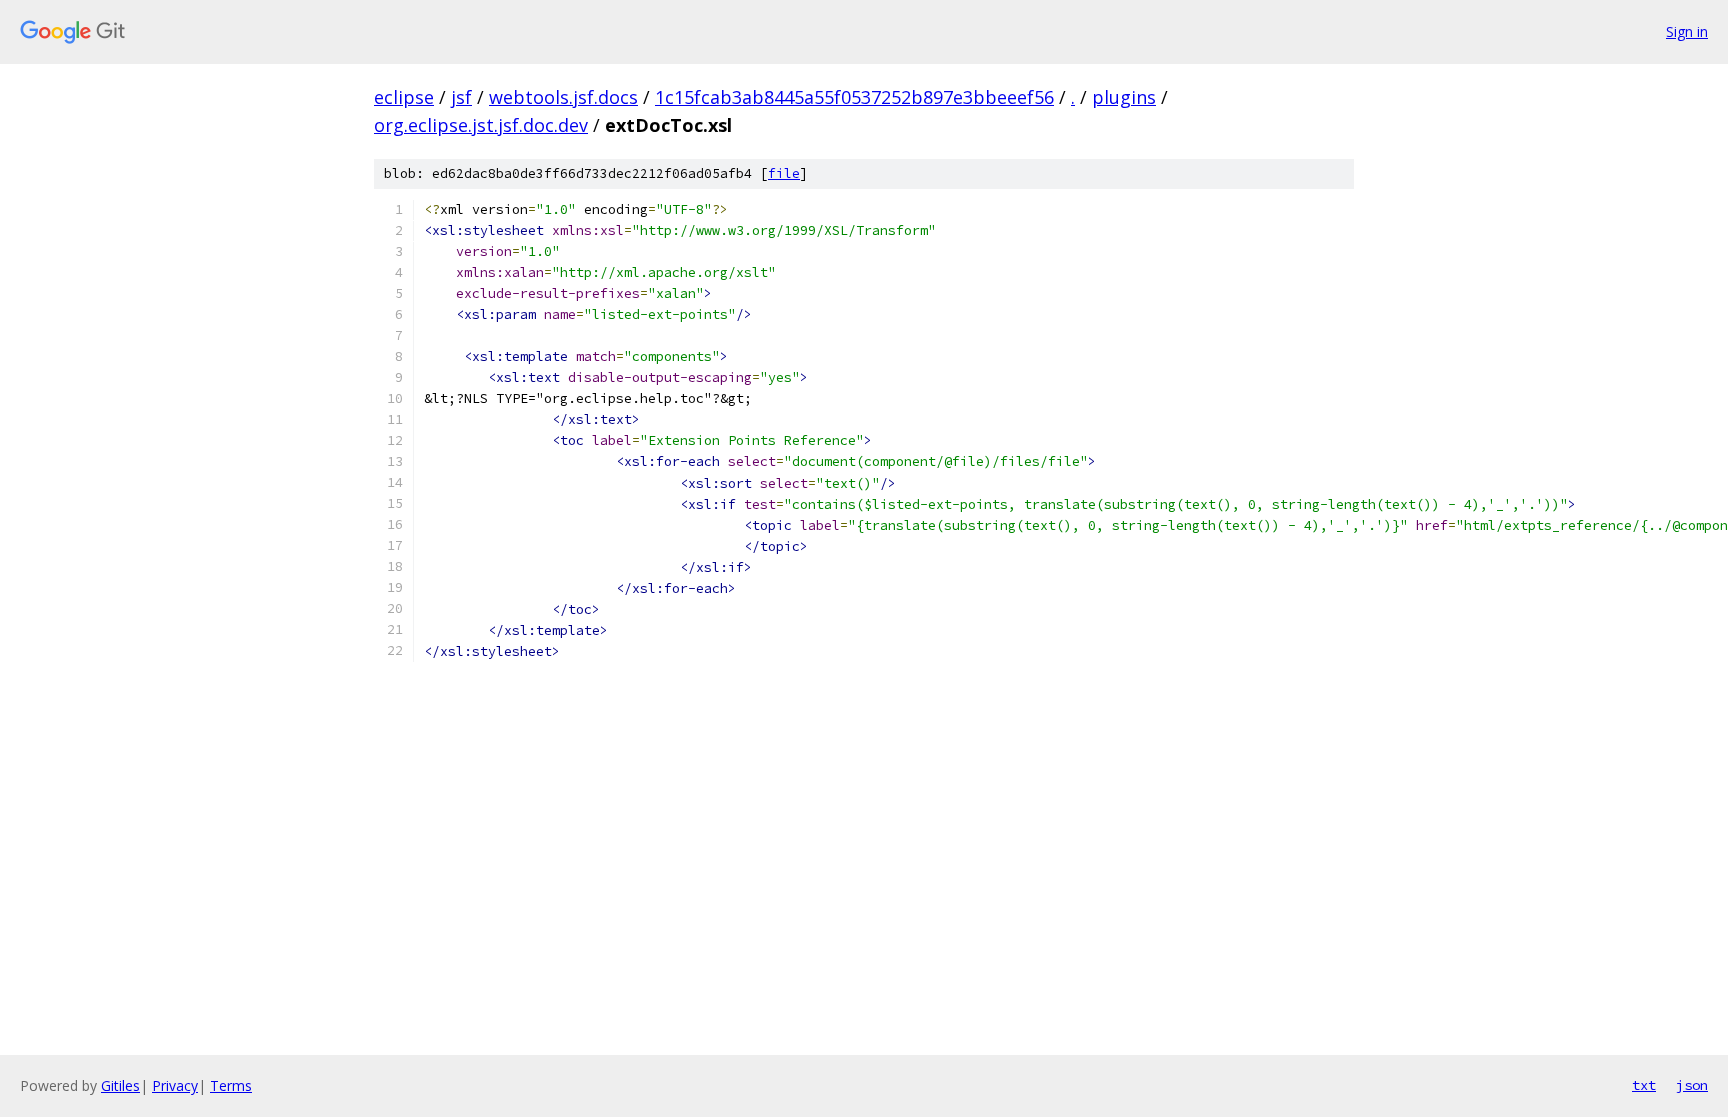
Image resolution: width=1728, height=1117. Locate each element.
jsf (461, 97)
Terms (231, 1085)
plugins (1124, 97)
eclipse (404, 97)
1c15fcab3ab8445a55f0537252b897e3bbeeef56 (854, 97)
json (1692, 1085)
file (784, 173)
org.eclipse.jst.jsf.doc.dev (481, 125)
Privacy (175, 1085)
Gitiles (120, 1085)
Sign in (1687, 31)
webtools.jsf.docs (563, 97)
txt (1644, 1085)
